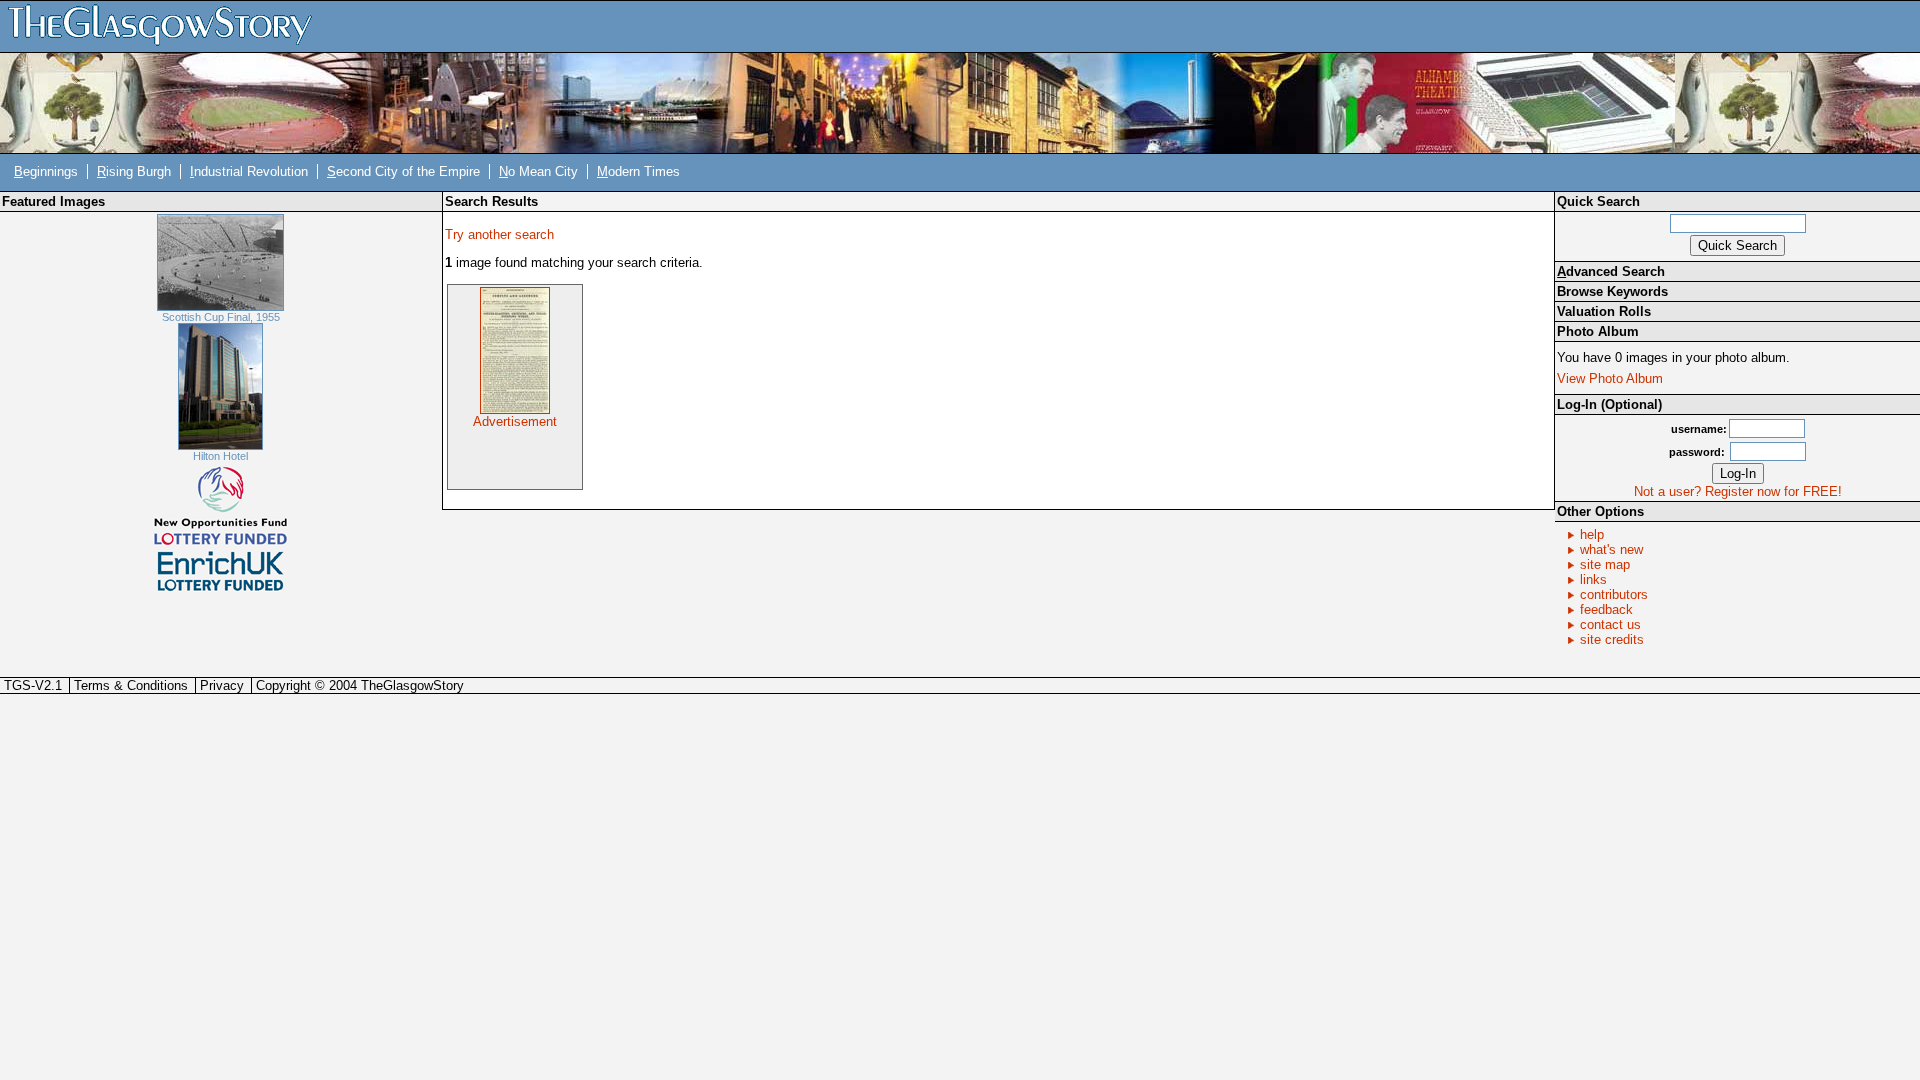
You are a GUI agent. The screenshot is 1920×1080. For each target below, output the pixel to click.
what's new (1611, 549)
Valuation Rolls (1604, 311)
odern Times (638, 171)
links (1593, 579)
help (1592, 534)
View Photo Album (1610, 378)
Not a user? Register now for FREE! (1738, 491)
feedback (1606, 609)
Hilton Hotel (220, 456)
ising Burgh (134, 171)
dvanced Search (1611, 271)
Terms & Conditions (131, 685)
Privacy (222, 685)
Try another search (499, 234)
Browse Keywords (1612, 291)
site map (1605, 564)
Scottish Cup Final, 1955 (221, 317)
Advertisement (515, 421)
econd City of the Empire (403, 171)
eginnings (46, 171)
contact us (1610, 624)
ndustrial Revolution (249, 171)
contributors (1614, 594)
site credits (1612, 639)
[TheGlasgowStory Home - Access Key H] (167, 25)
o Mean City (538, 171)
